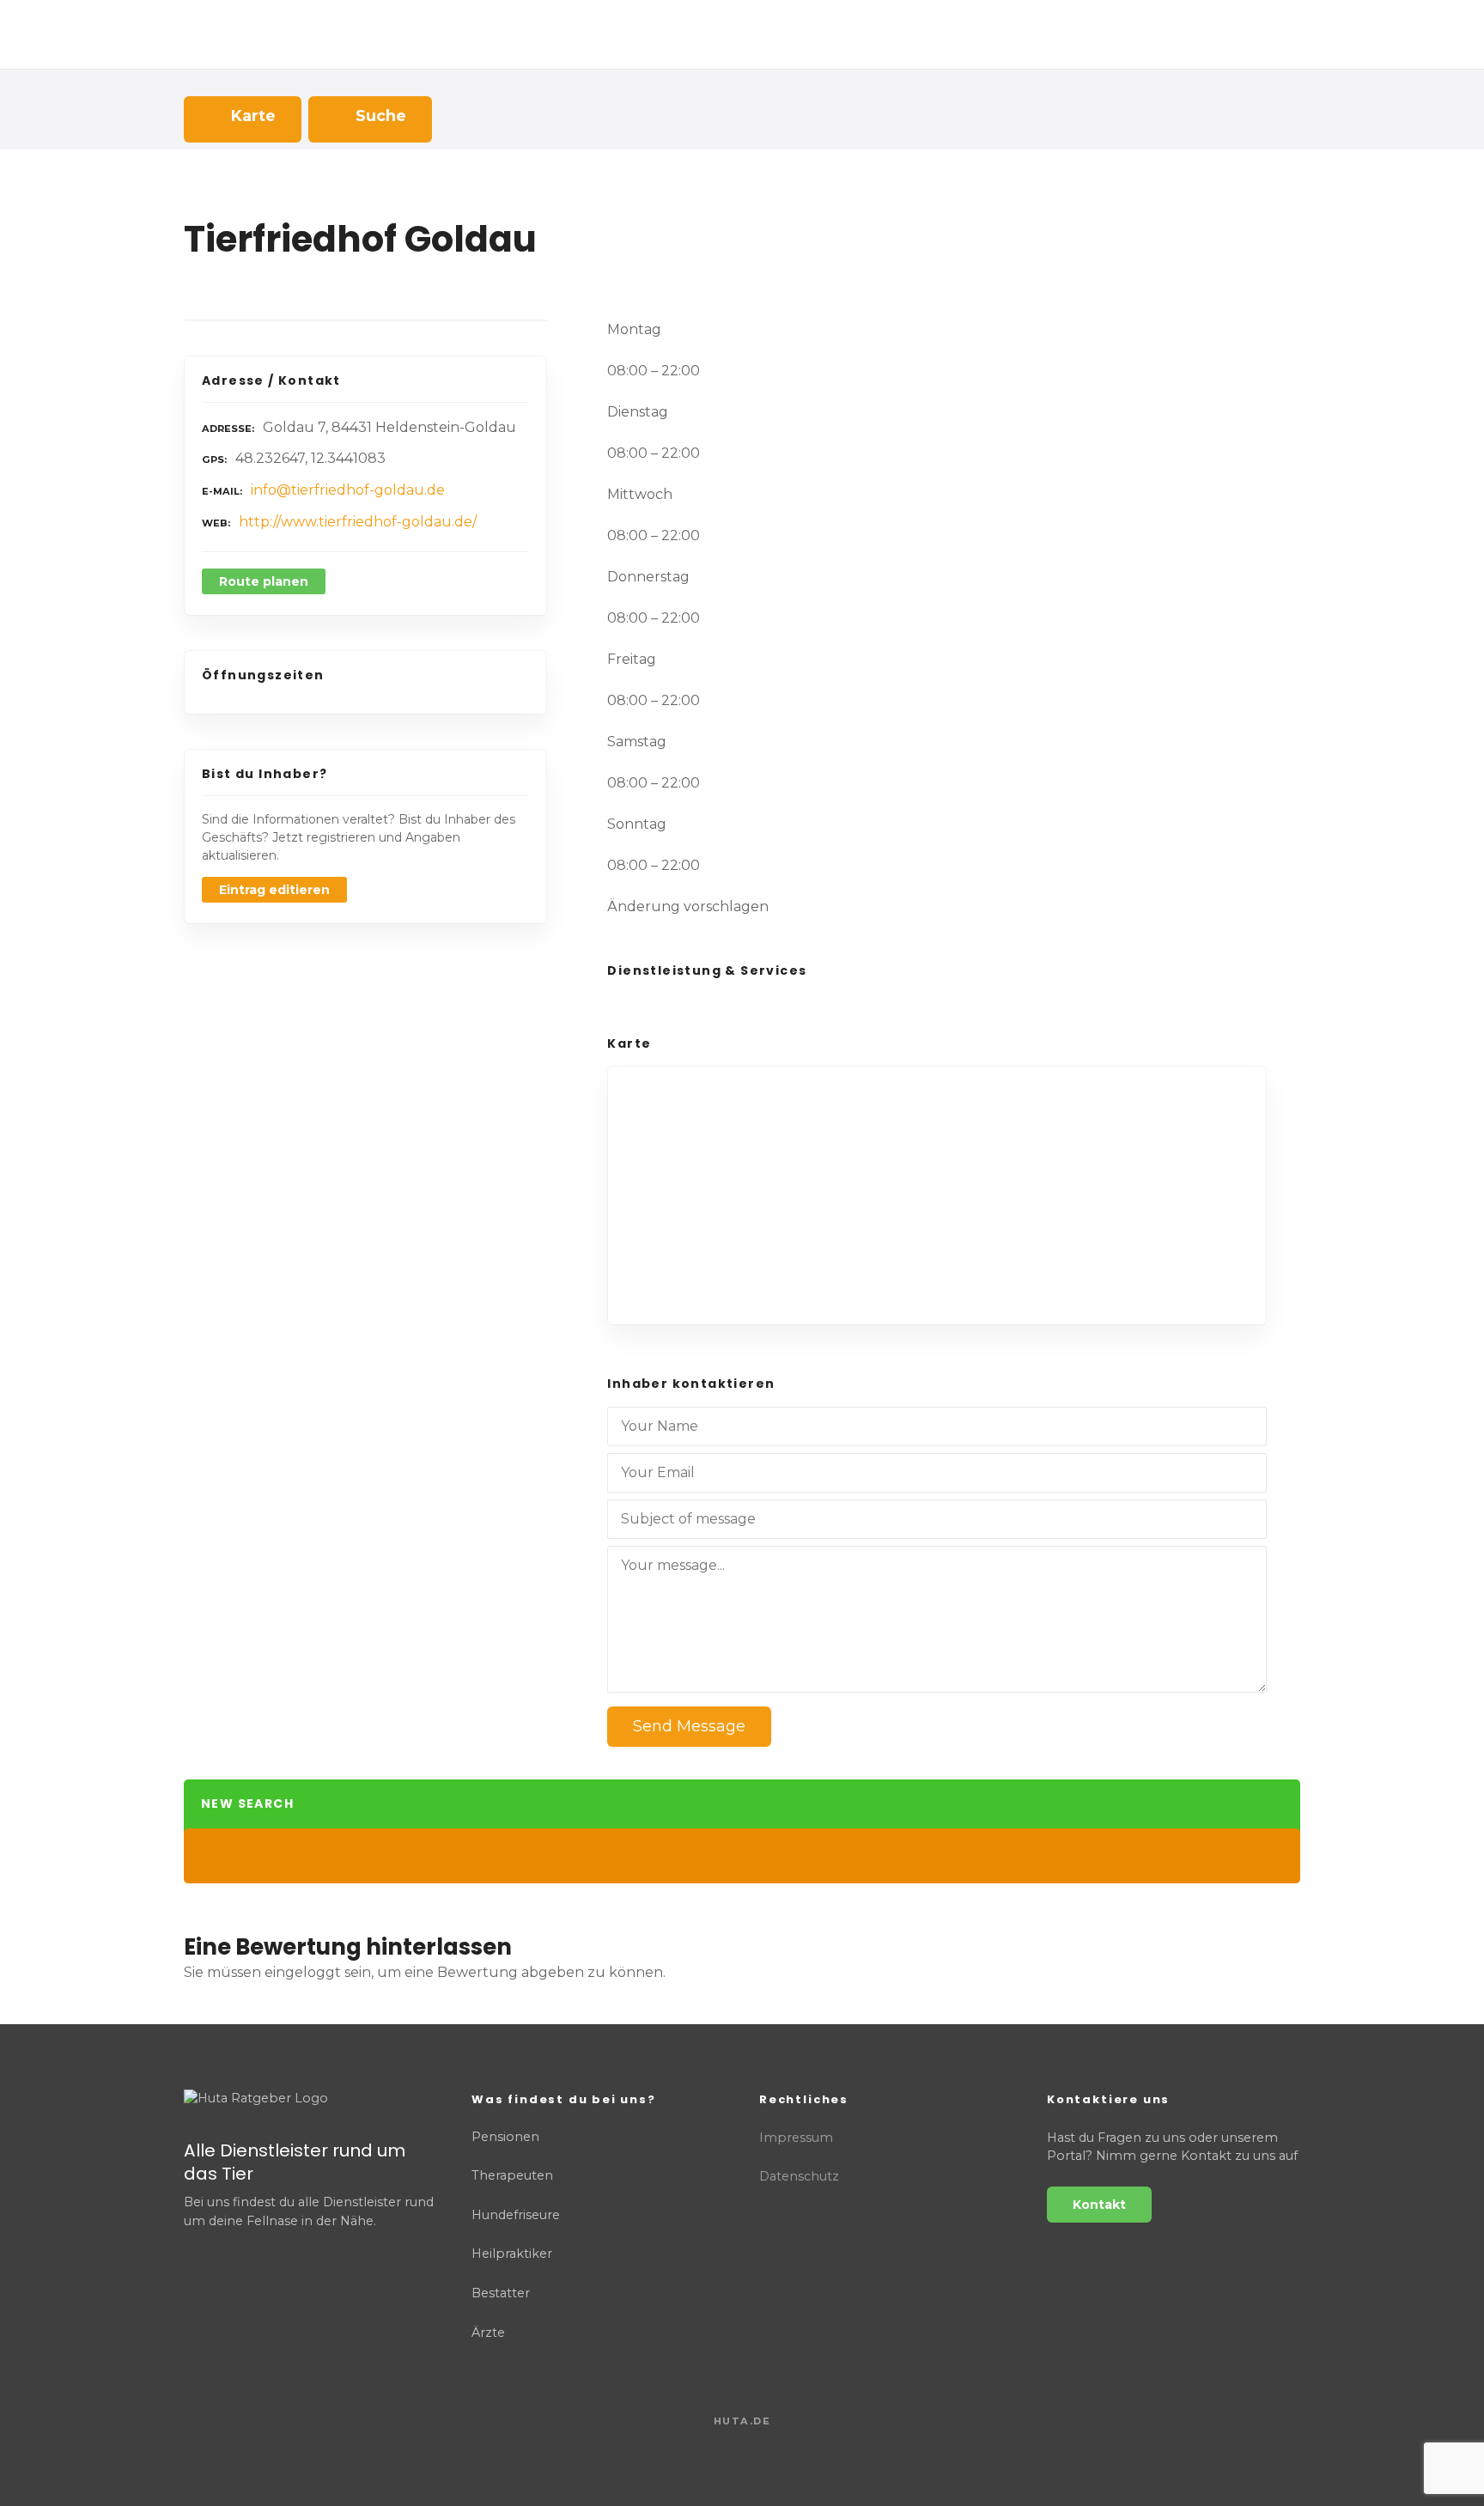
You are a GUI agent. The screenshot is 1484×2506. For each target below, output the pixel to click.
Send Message (689, 1726)
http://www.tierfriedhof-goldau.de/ (358, 522)
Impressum (796, 2138)
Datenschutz (799, 2176)
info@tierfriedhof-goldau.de (348, 490)
